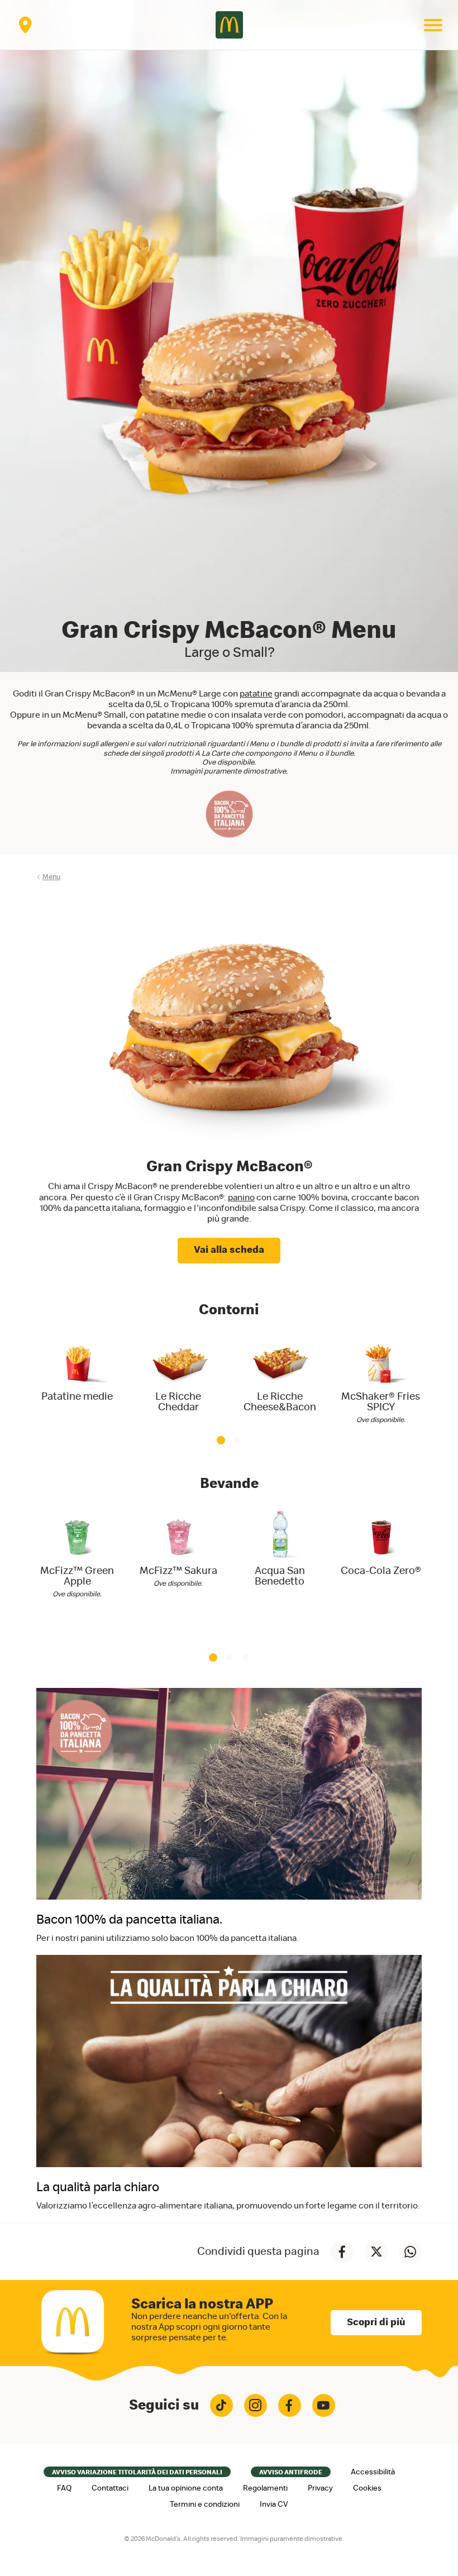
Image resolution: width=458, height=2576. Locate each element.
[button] (221, 1440)
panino (241, 1198)
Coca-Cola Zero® (381, 1571)
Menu (51, 877)
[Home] (229, 25)
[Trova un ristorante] (25, 25)
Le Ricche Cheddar (178, 1402)
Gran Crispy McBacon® (229, 1167)
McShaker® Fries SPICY (381, 1402)
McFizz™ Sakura (178, 1571)
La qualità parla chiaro (98, 2188)
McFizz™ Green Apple (77, 1576)
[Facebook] (290, 2405)
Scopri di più (376, 2322)
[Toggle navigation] (433, 25)
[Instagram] (256, 2405)
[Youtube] (324, 2405)
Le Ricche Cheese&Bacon (280, 1402)
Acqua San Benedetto (280, 1576)
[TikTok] (221, 2405)
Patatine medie (77, 1397)
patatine (256, 694)
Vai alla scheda (229, 1250)
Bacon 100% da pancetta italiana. (129, 1920)
